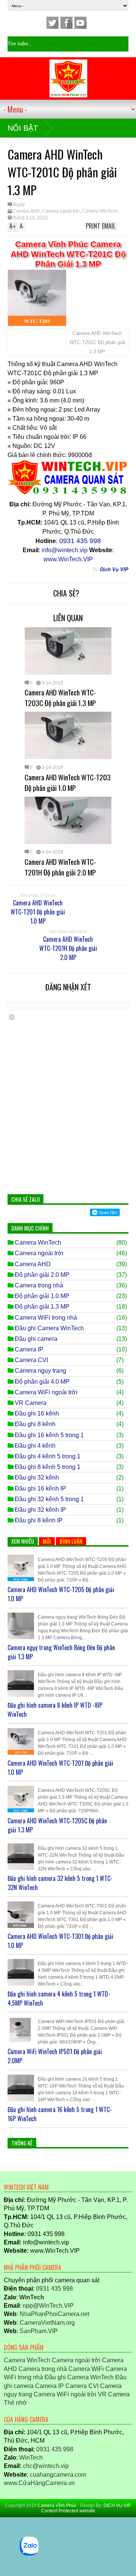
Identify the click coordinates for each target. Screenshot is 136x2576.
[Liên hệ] (9, 2534)
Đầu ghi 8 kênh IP (39, 1520)
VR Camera (31, 1403)
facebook (66, 23)
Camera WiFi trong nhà (46, 1318)
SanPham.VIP (39, 2331)
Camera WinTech (100, 211)
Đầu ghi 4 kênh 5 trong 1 (48, 1456)
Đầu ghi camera (36, 1339)
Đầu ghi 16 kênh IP (40, 1488)
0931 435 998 (54, 2289)
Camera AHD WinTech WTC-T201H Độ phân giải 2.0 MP (60, 867)
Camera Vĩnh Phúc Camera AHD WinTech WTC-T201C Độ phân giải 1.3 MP (68, 254)
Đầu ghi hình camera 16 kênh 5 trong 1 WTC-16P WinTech (60, 2114)
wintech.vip (46, 2466)
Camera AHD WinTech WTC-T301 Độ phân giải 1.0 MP (60, 1941)
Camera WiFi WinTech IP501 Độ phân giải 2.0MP (55, 2056)
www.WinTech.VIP (68, 559)
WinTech (31, 2458)
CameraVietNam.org (47, 2323)
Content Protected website (68, 2511)
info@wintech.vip (65, 550)
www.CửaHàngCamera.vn (39, 2483)
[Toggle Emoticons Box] (12, 1017)
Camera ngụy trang (40, 1371)
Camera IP (29, 1349)
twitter (53, 23)
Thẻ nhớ (15, 2403)
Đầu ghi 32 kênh (37, 1477)
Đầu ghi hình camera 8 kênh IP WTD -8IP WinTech (55, 1710)
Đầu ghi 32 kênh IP (40, 1510)
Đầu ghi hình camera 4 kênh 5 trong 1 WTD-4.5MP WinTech (59, 1998)
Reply (19, 205)
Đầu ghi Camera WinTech (49, 1328)
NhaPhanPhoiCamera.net (54, 2314)
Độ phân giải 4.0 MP (42, 1382)
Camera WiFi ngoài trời (46, 1392)
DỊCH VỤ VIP (117, 2506)
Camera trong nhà (39, 1285)
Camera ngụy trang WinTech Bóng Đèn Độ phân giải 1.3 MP (61, 1652)
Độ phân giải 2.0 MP (42, 1275)
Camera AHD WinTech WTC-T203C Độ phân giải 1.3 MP (60, 697)
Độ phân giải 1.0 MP (42, 1296)
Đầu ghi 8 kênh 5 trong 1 (48, 1467)
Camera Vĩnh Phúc (58, 2506)
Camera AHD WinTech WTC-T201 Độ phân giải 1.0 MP (38, 912)
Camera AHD (26, 211)
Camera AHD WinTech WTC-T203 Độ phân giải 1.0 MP (68, 782)
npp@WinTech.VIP (48, 2306)
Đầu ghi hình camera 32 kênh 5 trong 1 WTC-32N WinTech (60, 1883)
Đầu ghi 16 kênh (37, 1413)
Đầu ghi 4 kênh (35, 1446)
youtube (80, 23)
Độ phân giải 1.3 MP (42, 1307)
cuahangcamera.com (58, 2475)
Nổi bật (23, 128)
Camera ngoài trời (61, 211)
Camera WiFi (86, 2369)
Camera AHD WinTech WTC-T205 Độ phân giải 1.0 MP (61, 1594)
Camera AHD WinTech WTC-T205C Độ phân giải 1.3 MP (57, 1825)
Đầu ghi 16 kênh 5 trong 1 (49, 1435)
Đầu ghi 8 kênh (35, 1424)
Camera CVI (31, 1360)
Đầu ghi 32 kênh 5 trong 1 (49, 1499)
